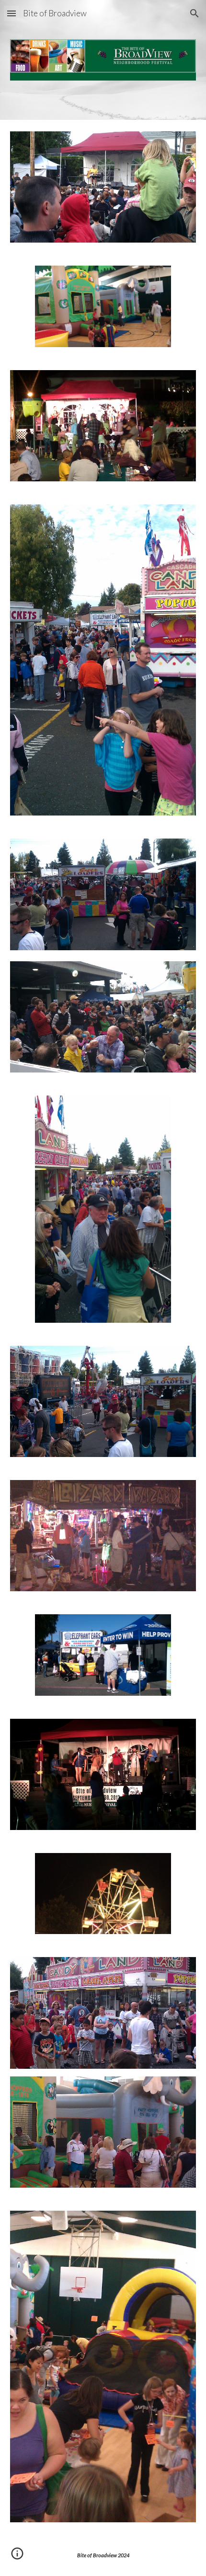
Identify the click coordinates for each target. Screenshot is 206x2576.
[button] (11, 13)
